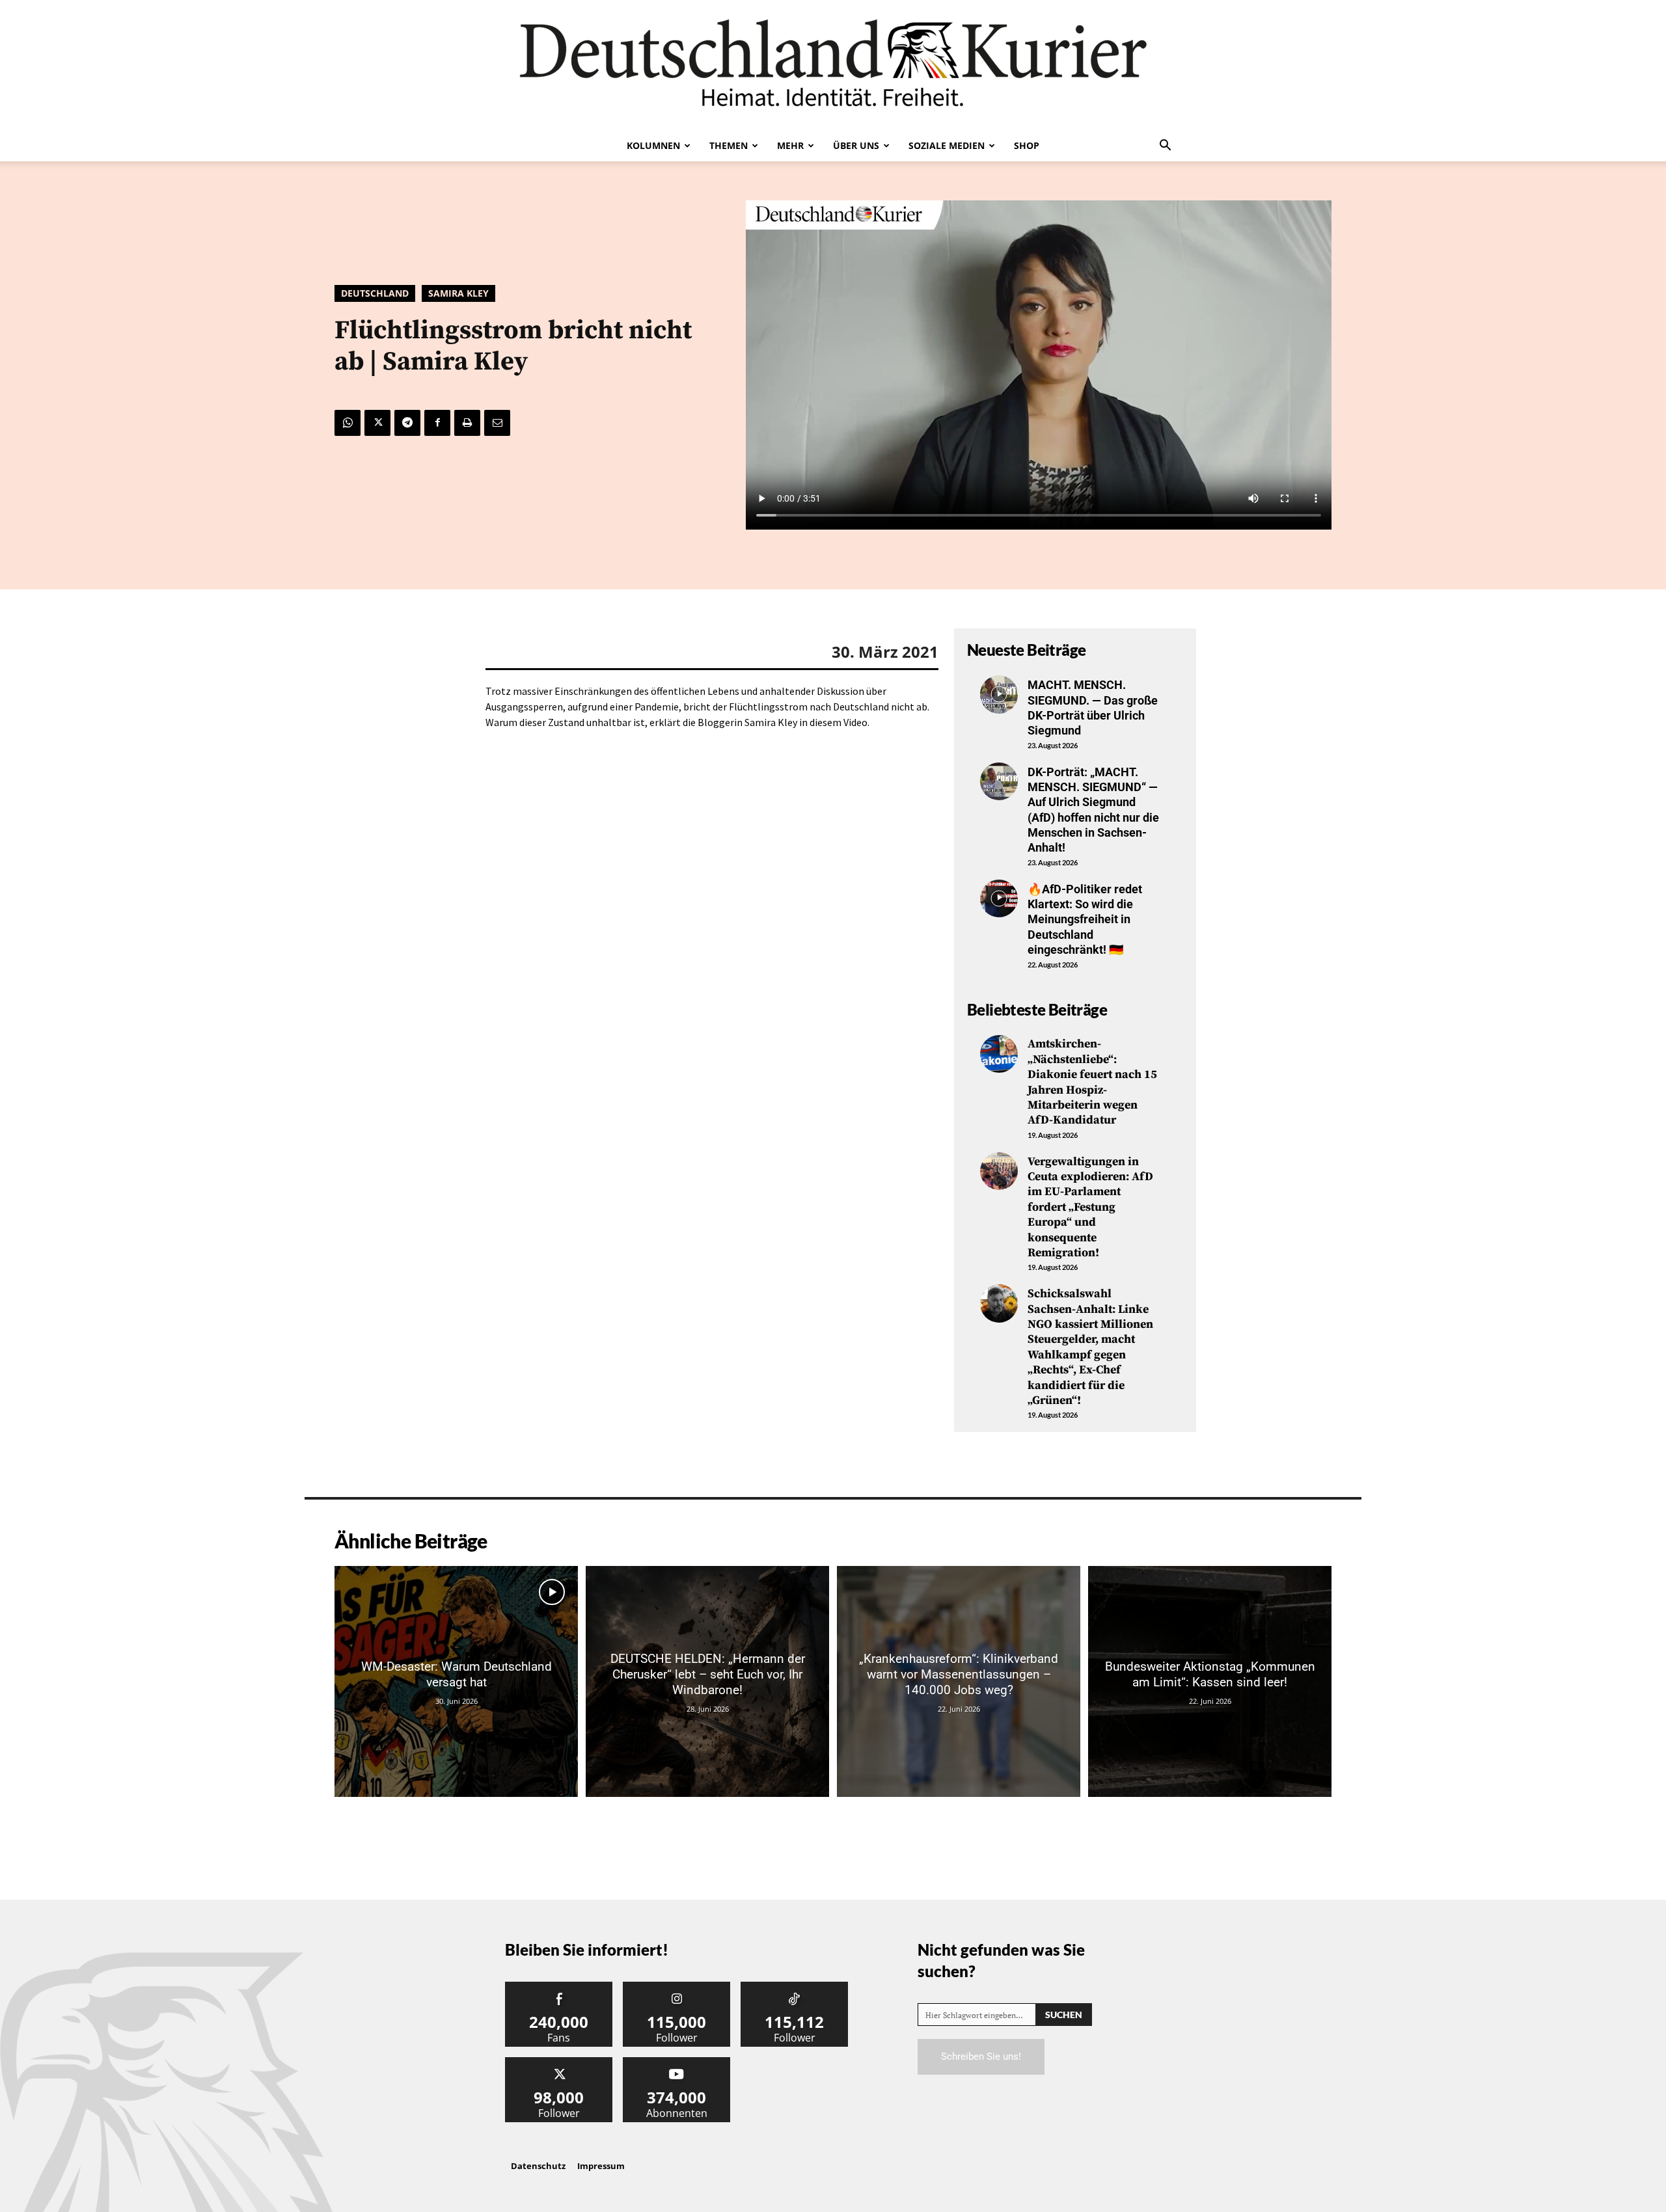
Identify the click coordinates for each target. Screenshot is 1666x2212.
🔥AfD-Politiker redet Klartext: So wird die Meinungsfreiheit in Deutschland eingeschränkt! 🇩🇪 (1085, 920)
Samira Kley (458, 293)
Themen (729, 145)
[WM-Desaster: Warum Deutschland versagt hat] (456, 1681)
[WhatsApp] (348, 423)
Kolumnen (653, 145)
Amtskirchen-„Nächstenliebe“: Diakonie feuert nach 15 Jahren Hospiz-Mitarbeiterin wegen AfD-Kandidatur (1092, 1082)
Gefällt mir (559, 1987)
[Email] (497, 423)
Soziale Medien (947, 145)
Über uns (856, 145)
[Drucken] (467, 423)
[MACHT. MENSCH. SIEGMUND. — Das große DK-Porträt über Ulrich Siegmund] (999, 694)
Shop (1027, 145)
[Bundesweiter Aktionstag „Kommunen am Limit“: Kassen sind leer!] (1210, 1681)
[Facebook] (437, 423)
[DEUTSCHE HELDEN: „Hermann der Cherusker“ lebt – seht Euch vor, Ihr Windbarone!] (707, 1681)
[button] (1165, 146)
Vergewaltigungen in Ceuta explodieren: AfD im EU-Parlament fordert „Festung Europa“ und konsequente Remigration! (1090, 1207)
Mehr (790, 145)
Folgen (677, 1987)
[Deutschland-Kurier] (833, 65)
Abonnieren (677, 2062)
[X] (377, 423)
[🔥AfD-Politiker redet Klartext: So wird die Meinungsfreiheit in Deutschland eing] (999, 898)
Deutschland (375, 293)
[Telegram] (407, 423)
